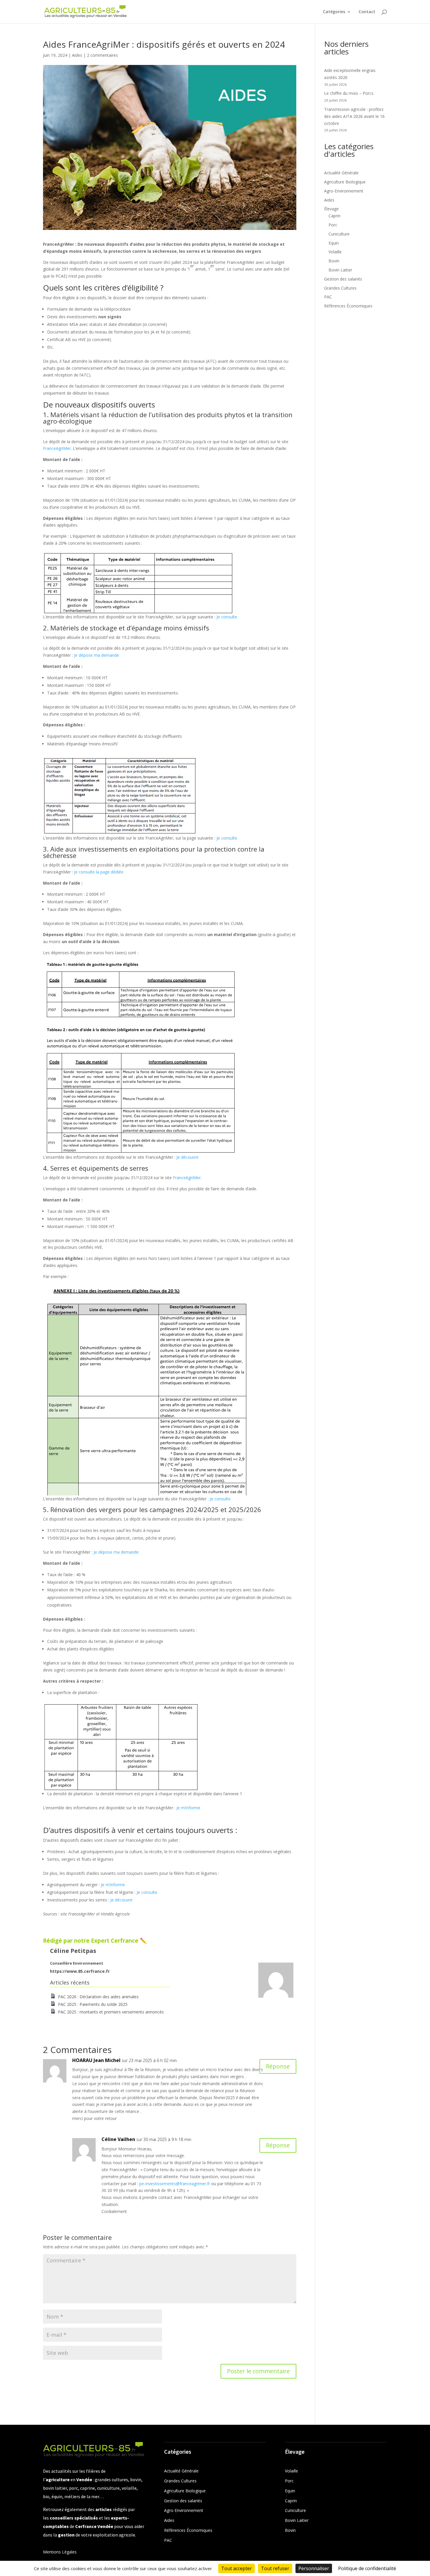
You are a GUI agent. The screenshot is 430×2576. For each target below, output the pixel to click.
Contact (367, 12)
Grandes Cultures (340, 288)
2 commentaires (102, 55)
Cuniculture (339, 234)
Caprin (334, 216)
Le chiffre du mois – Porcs (349, 93)
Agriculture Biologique (345, 182)
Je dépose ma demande (97, 655)
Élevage (331, 209)
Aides (77, 55)
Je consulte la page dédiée (99, 872)
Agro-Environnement (344, 191)
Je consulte (227, 617)
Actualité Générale (341, 173)
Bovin (334, 261)
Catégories (334, 12)
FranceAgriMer (57, 448)
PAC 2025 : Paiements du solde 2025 (93, 2004)
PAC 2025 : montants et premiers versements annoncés (111, 2012)
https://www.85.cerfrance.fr (80, 1971)
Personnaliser (314, 2568)
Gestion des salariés (343, 279)
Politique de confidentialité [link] (367, 2568)
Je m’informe (188, 1808)
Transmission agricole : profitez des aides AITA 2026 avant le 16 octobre (354, 116)
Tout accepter (236, 2568)
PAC (328, 297)
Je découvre (188, 1157)
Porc (333, 225)
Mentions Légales (60, 2552)
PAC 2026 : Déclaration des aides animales (98, 1997)
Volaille (335, 252)
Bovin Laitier (340, 270)
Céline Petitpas (73, 1951)
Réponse (278, 2066)
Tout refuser (275, 2568)
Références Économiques (348, 306)
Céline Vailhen (118, 2139)
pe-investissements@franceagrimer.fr (175, 2184)
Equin (334, 243)
